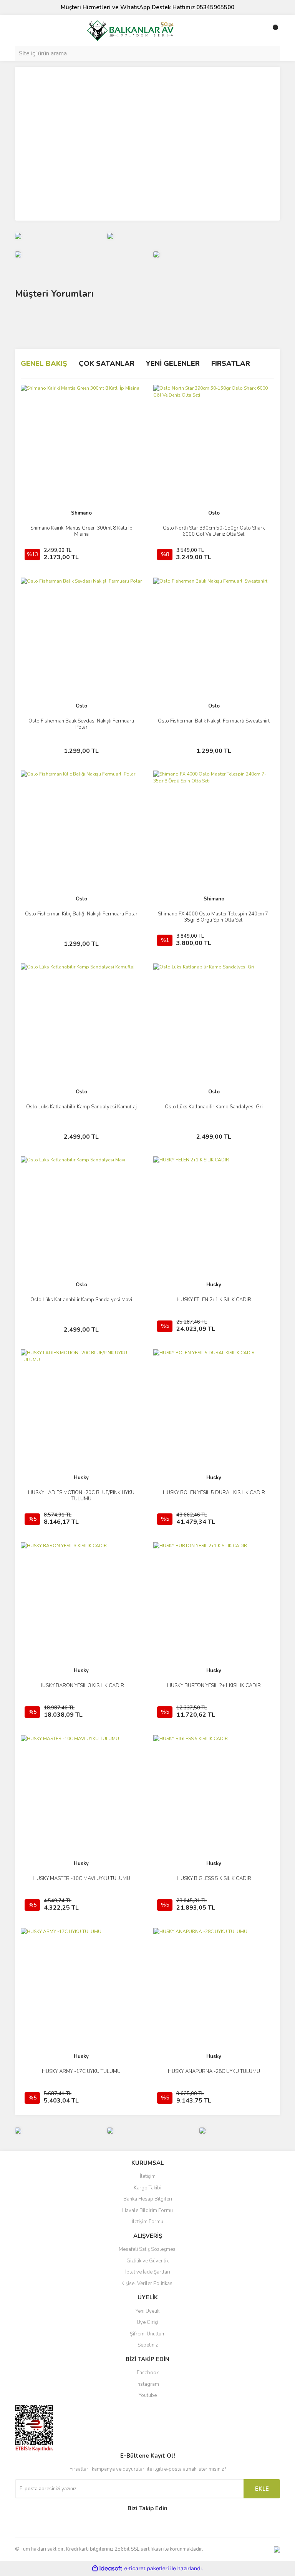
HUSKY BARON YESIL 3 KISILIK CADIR (81, 1686)
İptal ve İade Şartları (148, 2272)
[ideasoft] (107, 2569)
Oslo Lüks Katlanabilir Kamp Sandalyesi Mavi (81, 1300)
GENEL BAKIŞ (44, 364)
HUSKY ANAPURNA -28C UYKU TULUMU (214, 2071)
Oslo (214, 513)
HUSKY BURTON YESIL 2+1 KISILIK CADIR (214, 1686)
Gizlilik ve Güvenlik (147, 2261)
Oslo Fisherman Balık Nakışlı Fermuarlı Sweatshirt (214, 721)
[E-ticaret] (147, 2569)
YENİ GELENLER (173, 364)
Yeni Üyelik (147, 2311)
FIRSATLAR (231, 364)
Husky (214, 1285)
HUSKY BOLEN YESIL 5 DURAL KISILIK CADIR (214, 1493)
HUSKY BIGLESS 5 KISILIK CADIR (214, 1878)
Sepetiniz (148, 2345)
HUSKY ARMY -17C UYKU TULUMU (81, 2071)
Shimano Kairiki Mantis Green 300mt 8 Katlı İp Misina (81, 531)
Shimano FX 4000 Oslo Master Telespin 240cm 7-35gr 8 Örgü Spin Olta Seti (214, 917)
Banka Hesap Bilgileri (148, 2199)
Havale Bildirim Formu (147, 2211)
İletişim (148, 2176)
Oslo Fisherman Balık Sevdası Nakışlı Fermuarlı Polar (81, 724)
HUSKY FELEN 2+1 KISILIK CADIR (214, 1300)
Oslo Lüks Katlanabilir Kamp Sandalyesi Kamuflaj (81, 1107)
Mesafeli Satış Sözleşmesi (148, 2249)
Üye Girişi (147, 2322)
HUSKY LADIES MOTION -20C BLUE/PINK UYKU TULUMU (81, 1496)
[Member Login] (257, 30)
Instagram (148, 2384)
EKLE (262, 2489)
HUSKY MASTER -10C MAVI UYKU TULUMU (81, 1878)
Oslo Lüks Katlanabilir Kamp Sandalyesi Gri (214, 1107)
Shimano (81, 513)
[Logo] (130, 30)
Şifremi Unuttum (148, 2334)
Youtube (148, 2395)
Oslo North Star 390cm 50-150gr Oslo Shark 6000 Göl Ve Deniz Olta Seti (214, 531)
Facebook (148, 2373)
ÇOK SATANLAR (107, 364)
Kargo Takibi (147, 2188)
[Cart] (272, 30)
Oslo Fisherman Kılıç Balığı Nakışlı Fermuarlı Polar (81, 914)
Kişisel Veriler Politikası (147, 2284)
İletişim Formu (147, 2222)
